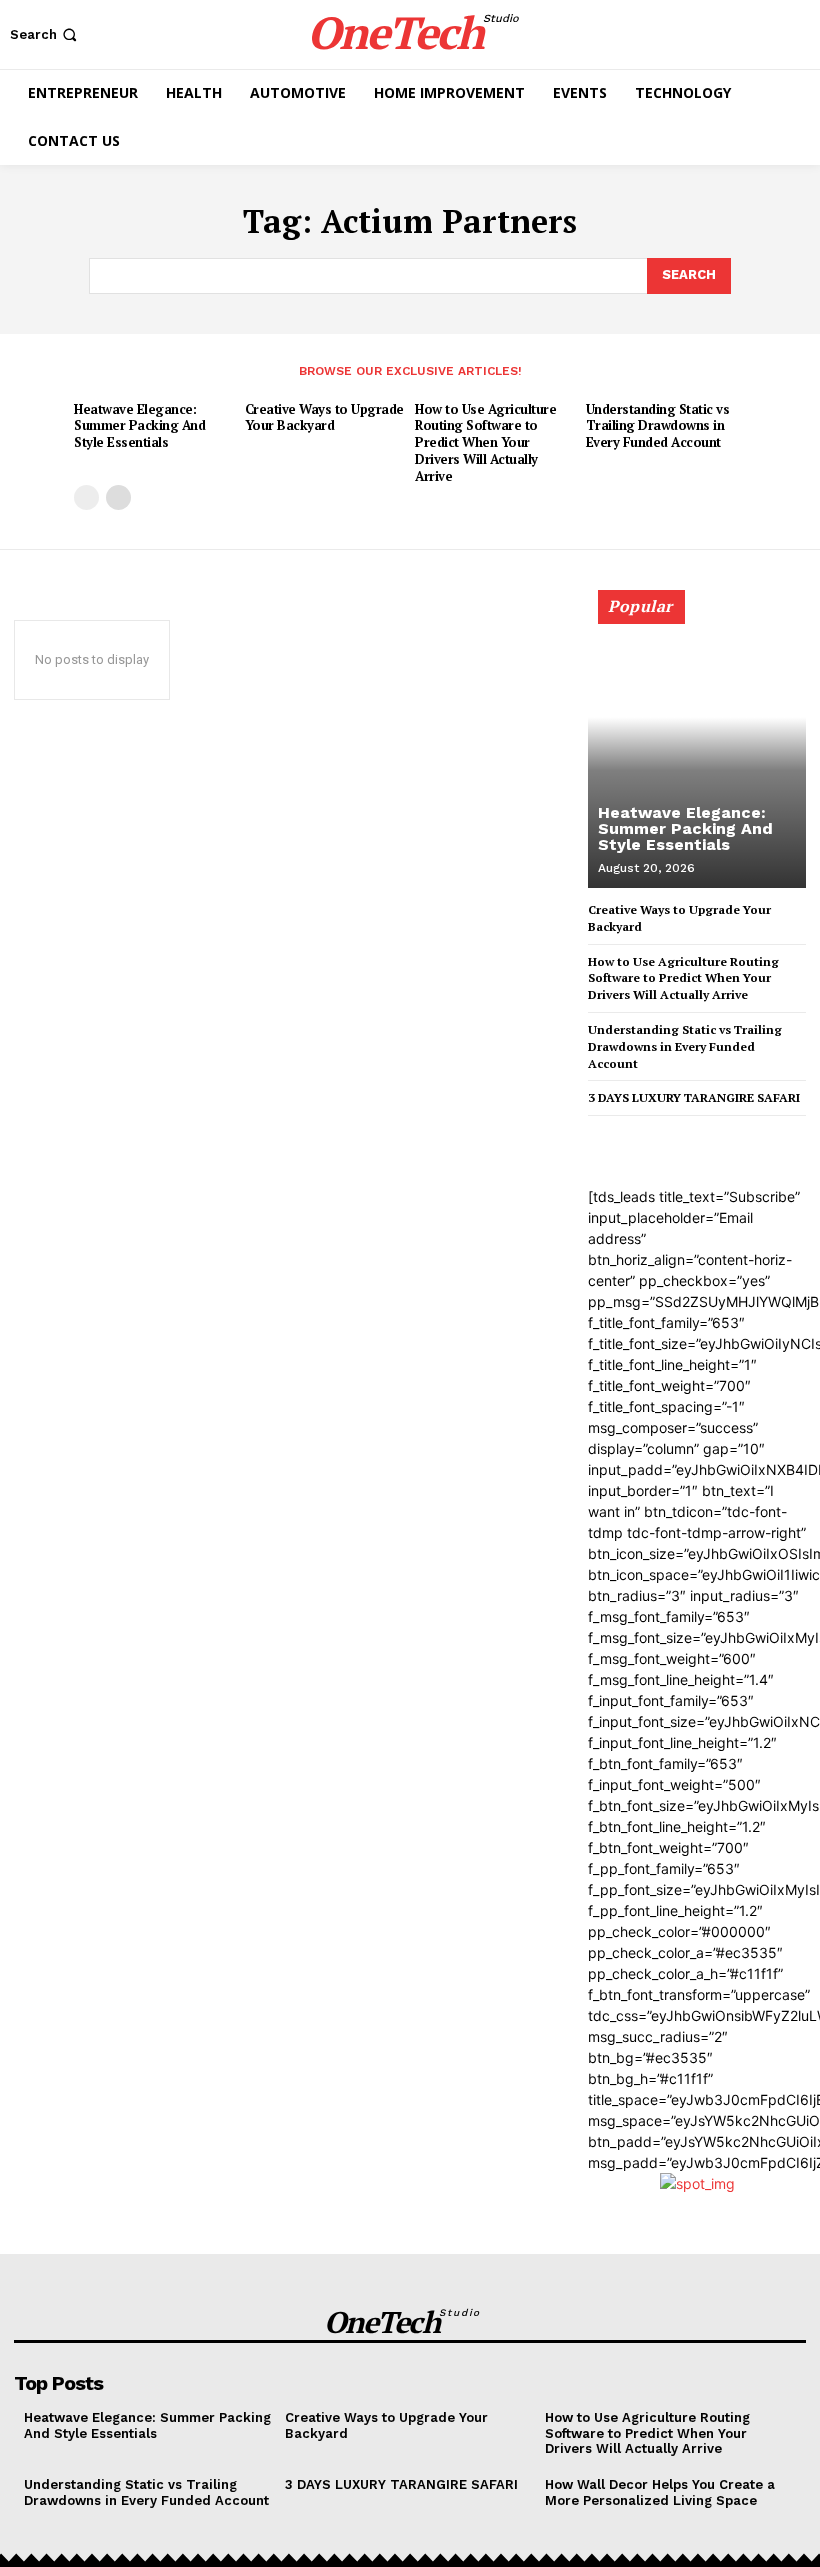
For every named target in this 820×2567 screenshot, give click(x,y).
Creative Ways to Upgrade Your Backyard (324, 417)
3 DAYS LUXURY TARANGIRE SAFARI (694, 1097)
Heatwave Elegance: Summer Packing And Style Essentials (139, 426)
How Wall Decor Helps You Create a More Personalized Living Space (660, 2492)
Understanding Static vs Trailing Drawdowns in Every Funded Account (658, 426)
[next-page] (118, 497)
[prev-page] (86, 497)
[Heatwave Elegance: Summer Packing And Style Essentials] (697, 748)
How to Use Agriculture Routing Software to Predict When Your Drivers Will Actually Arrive (485, 443)
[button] (45, 34)
